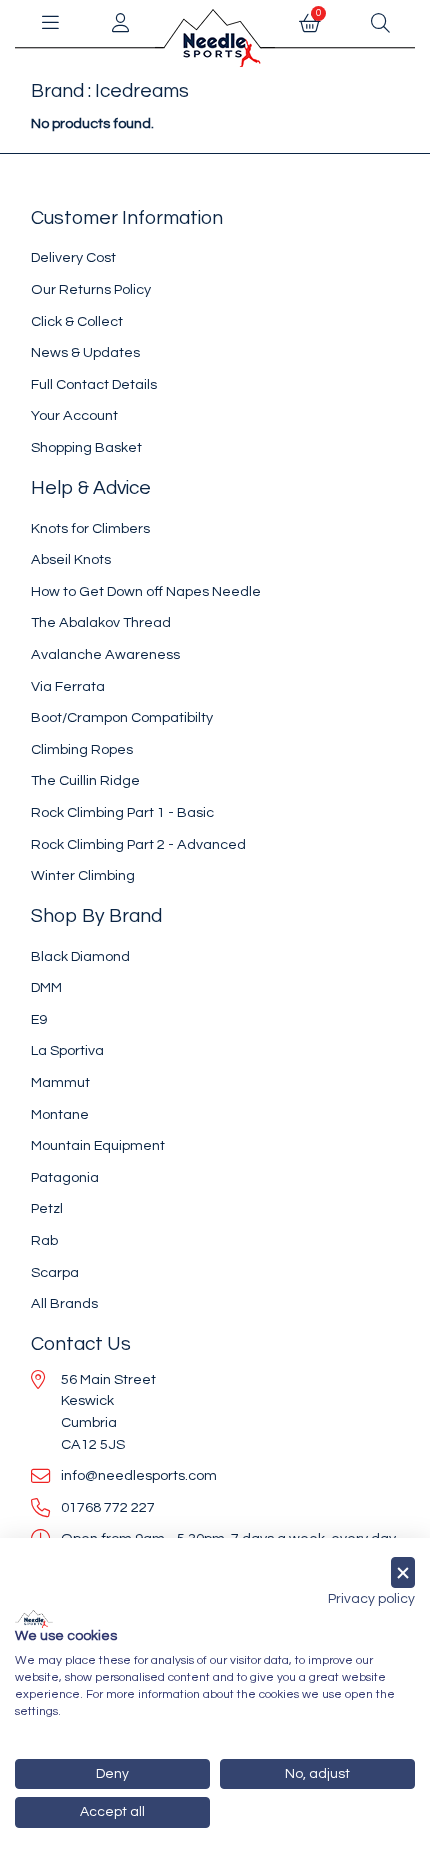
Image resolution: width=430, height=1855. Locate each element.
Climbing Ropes (82, 749)
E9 (39, 1019)
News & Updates (85, 352)
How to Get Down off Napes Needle (146, 591)
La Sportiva (67, 1050)
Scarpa (55, 1272)
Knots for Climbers (90, 528)
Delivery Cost (73, 257)
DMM (46, 987)
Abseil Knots (71, 559)
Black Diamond (80, 956)
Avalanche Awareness (105, 654)
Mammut (60, 1082)
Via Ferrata (68, 686)
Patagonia (65, 1177)
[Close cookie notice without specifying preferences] (403, 1572)
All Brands (64, 1303)
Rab (44, 1240)
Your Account (74, 415)
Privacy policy (371, 1599)
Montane (60, 1114)
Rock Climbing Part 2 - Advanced (138, 844)
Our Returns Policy (91, 289)
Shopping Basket (86, 447)
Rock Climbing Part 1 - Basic (122, 812)
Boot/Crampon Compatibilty (122, 717)
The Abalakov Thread (101, 622)
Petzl (47, 1208)
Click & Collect (77, 321)
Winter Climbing (83, 875)
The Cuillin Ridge (85, 780)
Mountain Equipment (98, 1145)
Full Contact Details (94, 384)
